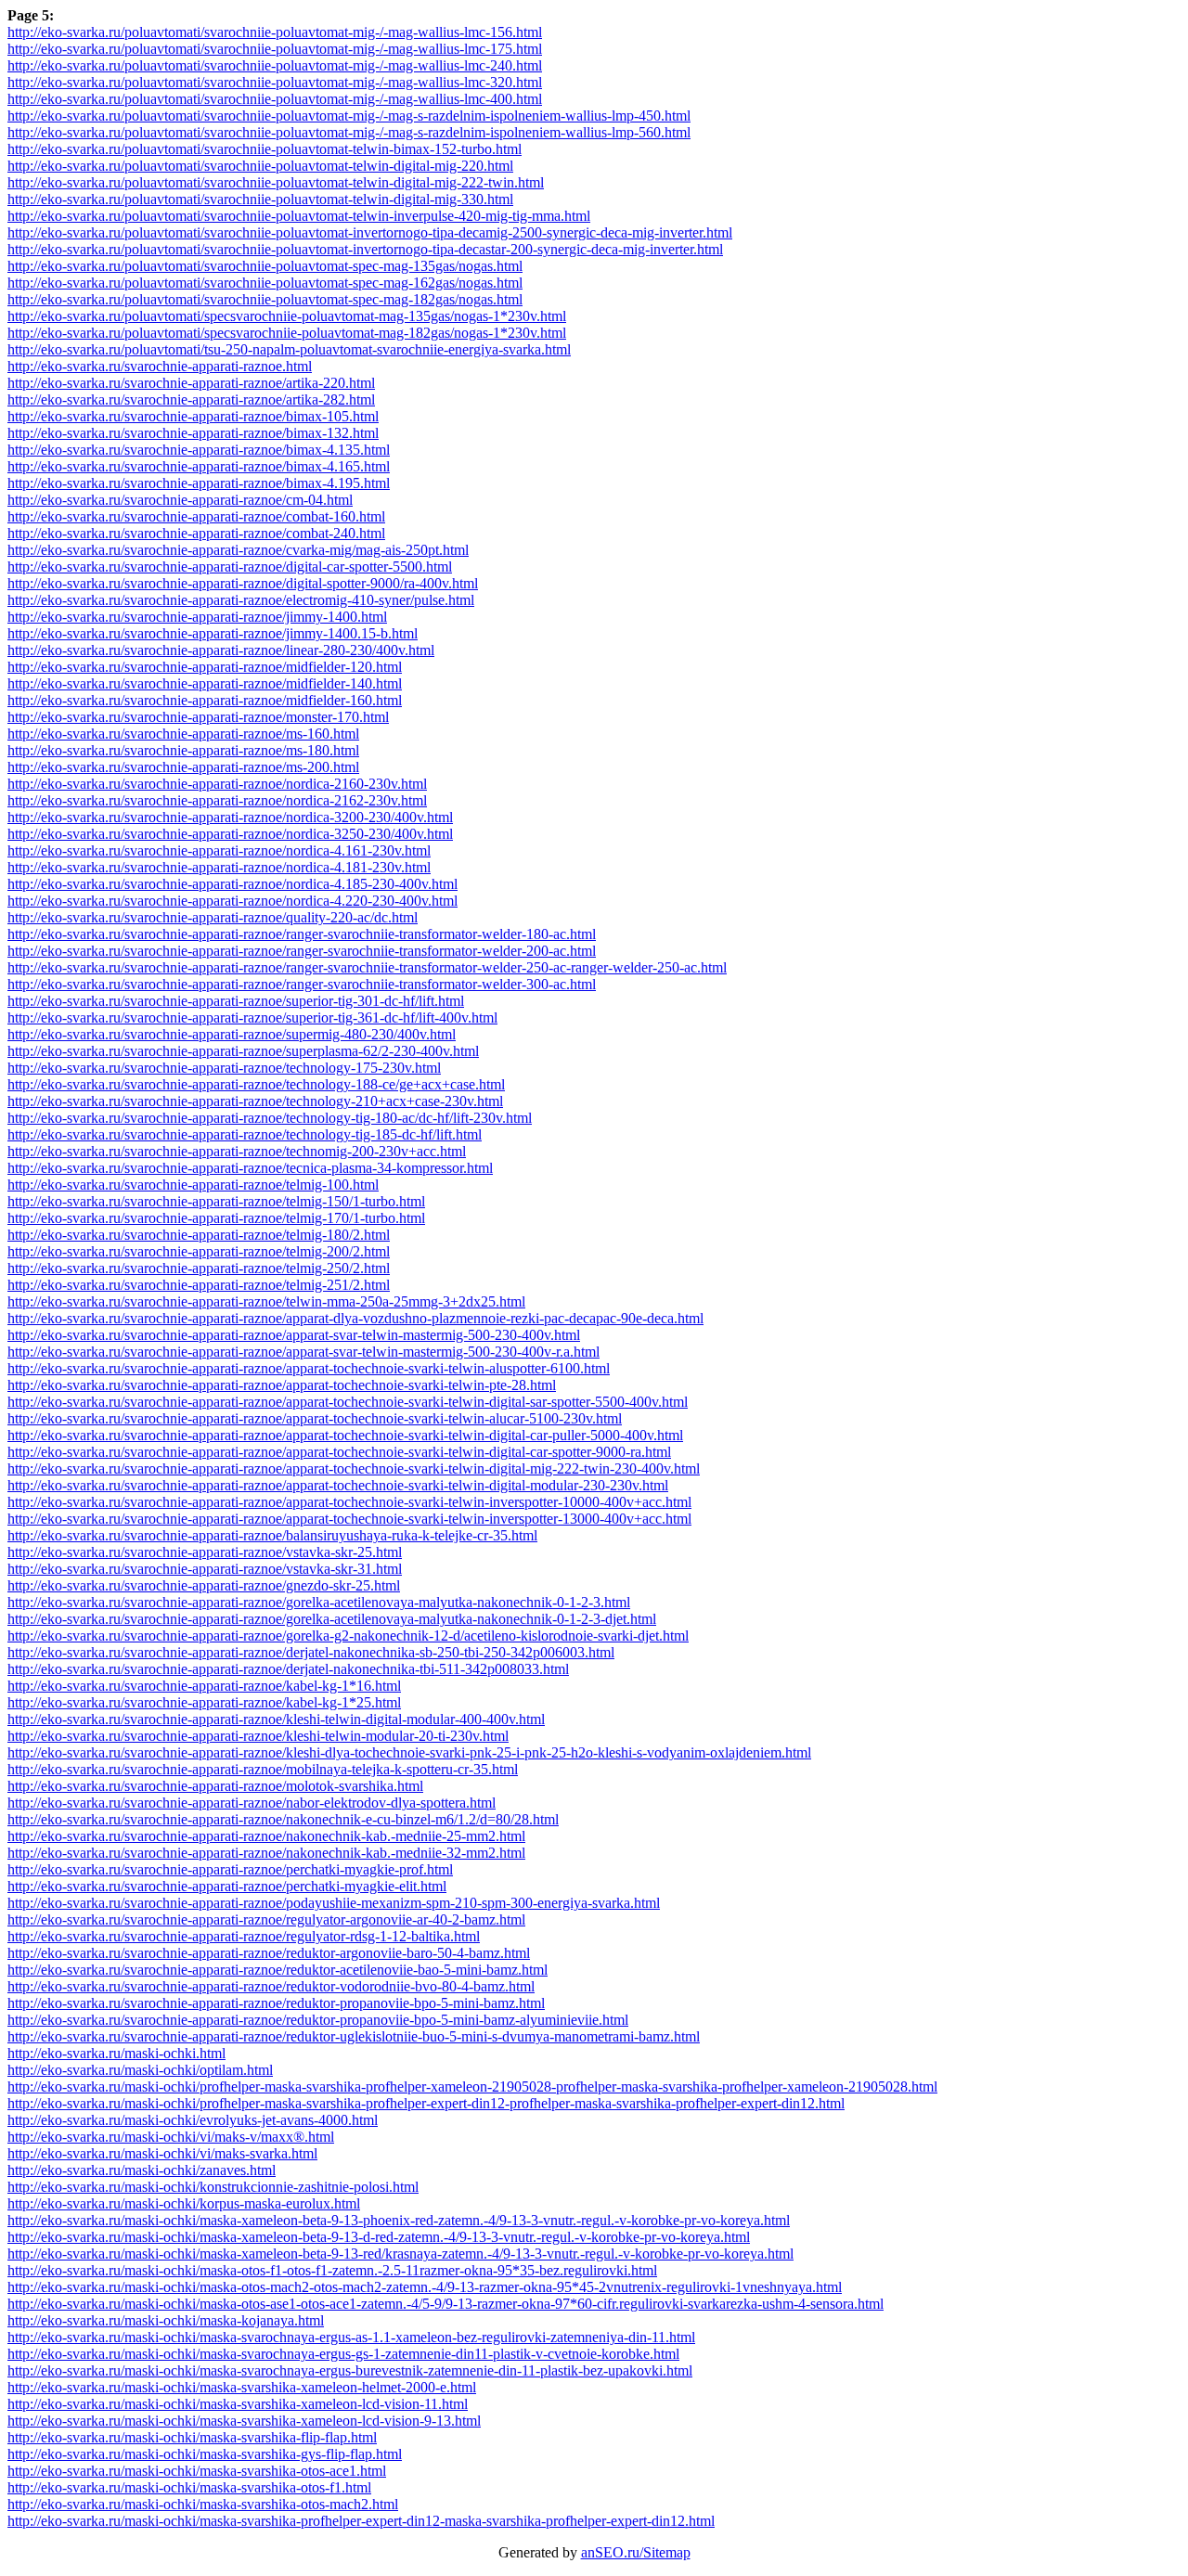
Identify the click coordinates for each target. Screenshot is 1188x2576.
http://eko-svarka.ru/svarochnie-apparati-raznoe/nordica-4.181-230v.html (219, 867)
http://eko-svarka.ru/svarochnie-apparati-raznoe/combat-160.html (196, 516)
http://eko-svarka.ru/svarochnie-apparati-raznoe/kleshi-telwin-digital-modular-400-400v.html (276, 1719)
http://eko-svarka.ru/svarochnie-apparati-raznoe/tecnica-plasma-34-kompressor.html (250, 1168)
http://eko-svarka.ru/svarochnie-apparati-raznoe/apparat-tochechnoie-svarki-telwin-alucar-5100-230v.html (315, 1418)
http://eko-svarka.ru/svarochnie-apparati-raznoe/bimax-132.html (193, 433)
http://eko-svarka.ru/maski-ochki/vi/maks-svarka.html (162, 2153)
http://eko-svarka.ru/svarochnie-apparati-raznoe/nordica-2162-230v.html (217, 800)
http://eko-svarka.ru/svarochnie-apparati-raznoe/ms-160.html (183, 734)
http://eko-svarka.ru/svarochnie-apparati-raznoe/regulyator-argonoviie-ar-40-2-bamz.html (266, 1919)
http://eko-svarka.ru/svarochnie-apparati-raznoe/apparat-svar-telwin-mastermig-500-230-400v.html (294, 1335)
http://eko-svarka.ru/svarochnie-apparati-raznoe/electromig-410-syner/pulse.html (241, 600)
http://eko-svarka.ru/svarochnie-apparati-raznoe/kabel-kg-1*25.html (204, 1702)
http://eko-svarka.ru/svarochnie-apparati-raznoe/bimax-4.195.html (199, 483)
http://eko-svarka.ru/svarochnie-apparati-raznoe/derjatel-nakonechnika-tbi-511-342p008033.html (288, 1669)
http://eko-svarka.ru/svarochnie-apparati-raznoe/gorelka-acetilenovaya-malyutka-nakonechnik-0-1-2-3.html (319, 1602)
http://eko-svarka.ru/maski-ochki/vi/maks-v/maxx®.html (171, 2137)
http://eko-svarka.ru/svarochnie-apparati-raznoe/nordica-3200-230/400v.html (230, 817)
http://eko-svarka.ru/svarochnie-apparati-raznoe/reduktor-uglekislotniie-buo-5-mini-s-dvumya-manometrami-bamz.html (354, 2036)
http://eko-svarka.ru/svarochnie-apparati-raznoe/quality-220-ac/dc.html (213, 917)
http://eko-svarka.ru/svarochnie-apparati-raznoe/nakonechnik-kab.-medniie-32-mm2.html (266, 1853)
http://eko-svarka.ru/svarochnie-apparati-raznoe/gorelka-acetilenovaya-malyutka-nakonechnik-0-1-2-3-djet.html (332, 1619)
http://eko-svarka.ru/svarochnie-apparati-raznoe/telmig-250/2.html (199, 1268)
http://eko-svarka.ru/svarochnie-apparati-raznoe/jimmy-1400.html (197, 617)
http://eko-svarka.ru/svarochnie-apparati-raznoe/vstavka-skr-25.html (205, 1552)
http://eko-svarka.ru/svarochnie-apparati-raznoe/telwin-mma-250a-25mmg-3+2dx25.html (266, 1301)
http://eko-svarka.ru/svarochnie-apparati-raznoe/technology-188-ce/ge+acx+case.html (256, 1084)
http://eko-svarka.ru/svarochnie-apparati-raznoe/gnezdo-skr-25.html (204, 1585)
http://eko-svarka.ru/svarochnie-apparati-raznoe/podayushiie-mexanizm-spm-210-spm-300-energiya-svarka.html (334, 1903)
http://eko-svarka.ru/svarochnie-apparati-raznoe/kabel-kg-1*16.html (204, 1686)
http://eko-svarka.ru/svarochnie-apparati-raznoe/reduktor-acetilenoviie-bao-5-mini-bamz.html (278, 1970)
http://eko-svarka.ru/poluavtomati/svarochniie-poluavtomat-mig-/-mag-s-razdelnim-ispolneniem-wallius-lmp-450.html (349, 116)
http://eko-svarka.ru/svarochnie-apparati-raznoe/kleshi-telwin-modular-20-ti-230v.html (258, 1736)
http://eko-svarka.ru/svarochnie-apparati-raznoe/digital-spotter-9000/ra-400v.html (243, 583)
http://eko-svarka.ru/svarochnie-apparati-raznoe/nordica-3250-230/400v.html (230, 834)
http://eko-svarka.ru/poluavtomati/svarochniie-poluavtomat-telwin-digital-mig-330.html (260, 199)
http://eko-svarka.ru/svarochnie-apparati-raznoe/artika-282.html (191, 399)
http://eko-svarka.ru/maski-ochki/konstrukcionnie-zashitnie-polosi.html (213, 2187)
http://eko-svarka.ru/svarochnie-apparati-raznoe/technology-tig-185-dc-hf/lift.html (245, 1134)
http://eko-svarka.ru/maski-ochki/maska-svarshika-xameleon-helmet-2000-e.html (242, 2387)
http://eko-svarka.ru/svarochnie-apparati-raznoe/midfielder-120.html (205, 667)
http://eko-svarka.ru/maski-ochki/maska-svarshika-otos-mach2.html (203, 2504)
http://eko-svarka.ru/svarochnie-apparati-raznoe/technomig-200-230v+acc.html (237, 1151)
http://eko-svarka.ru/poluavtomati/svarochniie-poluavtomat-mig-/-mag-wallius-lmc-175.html (275, 49)
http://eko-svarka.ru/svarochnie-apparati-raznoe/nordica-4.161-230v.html (219, 850)
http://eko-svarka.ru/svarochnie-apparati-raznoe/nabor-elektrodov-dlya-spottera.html (252, 1803)
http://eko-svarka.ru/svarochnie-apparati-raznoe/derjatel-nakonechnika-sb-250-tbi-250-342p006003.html (311, 1652)
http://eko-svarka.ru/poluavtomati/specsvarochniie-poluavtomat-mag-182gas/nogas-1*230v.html (287, 333)
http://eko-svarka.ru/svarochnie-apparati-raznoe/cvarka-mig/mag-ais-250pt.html (238, 550)
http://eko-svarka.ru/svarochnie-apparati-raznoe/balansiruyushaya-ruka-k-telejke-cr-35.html (272, 1535)
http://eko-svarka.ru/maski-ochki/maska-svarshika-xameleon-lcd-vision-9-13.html (244, 2421)
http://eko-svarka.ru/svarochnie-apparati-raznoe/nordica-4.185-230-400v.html (232, 884)
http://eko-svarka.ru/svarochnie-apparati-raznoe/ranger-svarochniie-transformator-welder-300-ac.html (302, 984)
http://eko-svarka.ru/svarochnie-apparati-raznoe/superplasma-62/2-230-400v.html (243, 1051)
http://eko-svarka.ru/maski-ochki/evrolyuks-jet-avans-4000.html (193, 2120)
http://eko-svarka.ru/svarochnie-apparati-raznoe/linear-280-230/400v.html (221, 650)
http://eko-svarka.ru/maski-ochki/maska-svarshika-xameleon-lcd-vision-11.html (238, 2404)
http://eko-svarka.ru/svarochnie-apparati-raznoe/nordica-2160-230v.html (217, 784)
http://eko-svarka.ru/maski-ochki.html (116, 2053)
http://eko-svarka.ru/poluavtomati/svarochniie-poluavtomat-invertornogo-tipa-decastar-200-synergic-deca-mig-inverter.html (365, 249)
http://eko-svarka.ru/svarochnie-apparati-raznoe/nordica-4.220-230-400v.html (232, 901)
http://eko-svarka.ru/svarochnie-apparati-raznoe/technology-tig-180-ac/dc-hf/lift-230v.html (270, 1118)
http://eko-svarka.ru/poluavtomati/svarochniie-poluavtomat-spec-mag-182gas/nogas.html (265, 299)
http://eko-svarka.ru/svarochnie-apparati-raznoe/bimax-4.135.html (199, 450)
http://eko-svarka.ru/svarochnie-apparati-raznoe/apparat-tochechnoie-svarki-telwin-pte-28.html (282, 1385)
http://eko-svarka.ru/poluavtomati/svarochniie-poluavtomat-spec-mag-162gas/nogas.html (265, 283)
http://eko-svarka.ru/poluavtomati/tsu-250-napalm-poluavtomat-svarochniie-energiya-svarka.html (289, 349)
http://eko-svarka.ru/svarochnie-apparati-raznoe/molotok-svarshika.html (215, 1786)
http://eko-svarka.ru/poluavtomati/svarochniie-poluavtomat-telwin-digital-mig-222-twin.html (276, 182)
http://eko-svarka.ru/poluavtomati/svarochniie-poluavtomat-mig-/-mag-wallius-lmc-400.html (275, 99)
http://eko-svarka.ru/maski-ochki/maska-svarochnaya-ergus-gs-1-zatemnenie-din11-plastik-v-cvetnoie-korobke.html (343, 2354)
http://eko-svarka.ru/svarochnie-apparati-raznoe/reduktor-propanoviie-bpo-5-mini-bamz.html (276, 2003)
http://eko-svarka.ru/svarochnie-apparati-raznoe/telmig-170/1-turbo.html (216, 1218)
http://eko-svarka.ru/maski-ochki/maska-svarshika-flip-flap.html (192, 2437)
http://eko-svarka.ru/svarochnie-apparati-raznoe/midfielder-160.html (205, 700)
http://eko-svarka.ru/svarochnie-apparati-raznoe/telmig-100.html (193, 1185)
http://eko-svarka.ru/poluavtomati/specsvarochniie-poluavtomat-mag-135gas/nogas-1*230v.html (287, 316)
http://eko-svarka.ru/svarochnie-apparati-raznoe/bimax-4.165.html (199, 466)
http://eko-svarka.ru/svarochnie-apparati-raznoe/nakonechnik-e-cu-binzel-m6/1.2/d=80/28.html (283, 1819)
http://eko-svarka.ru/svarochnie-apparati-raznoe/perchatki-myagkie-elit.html (227, 1886)
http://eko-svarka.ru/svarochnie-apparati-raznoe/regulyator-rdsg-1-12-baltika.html (244, 1936)
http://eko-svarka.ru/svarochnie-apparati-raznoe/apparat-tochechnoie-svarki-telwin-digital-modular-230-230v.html (338, 1485)
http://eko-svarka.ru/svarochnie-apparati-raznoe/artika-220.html (191, 383)
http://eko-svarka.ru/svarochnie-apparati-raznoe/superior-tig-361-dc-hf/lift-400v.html (252, 1018)
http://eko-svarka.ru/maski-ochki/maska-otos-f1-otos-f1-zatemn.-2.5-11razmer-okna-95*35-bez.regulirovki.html (332, 2270)
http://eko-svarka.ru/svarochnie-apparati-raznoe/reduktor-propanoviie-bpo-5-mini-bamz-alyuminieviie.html (318, 2020)
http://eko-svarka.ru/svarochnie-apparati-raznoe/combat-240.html (196, 533)
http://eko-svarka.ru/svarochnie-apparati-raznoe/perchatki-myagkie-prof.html (230, 1869)
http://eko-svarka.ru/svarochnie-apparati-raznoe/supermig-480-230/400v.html (232, 1034)
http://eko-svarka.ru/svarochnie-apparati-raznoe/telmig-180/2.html (199, 1235)
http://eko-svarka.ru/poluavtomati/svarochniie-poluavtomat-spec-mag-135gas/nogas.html (265, 266)
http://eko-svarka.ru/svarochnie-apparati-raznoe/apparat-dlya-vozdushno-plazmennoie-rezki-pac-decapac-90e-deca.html (355, 1318)
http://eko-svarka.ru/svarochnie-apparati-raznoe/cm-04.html (180, 500)
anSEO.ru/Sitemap (636, 2552)
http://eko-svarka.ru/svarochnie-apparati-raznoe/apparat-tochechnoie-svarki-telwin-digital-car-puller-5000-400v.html (345, 1435)
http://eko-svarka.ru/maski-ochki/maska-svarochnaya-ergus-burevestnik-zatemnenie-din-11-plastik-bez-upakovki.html (350, 2370)
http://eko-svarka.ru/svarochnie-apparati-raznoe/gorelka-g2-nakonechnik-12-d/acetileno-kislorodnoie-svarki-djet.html (348, 1636)
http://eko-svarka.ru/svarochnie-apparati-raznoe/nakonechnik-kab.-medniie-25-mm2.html (266, 1836)
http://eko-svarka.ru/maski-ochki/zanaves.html (142, 2170)
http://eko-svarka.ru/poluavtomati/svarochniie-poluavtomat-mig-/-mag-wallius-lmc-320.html (275, 82)
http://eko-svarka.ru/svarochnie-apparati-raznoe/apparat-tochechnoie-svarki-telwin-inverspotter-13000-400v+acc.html (349, 1519)
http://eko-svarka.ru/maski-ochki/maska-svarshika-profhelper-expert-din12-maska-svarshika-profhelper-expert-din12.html (361, 2521)
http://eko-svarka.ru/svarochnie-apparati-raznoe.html (160, 366)
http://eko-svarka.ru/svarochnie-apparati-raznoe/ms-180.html (183, 750)
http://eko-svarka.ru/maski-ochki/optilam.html (140, 2070)
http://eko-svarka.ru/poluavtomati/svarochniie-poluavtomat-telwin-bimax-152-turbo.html (265, 149)
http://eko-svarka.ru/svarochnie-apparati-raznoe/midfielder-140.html (205, 683)
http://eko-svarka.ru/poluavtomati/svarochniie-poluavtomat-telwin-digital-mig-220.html (260, 166)
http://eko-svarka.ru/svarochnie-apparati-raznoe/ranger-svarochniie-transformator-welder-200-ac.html (302, 951)
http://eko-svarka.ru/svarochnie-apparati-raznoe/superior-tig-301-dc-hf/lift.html (236, 1001)
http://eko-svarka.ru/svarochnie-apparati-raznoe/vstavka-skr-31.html (205, 1569)
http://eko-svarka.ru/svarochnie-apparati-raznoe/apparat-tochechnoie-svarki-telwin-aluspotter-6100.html (309, 1368)
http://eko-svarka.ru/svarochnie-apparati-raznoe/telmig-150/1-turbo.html (216, 1201)
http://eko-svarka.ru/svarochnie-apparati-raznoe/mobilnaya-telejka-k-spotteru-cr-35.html (263, 1769)
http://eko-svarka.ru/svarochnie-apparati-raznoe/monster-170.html (198, 717)
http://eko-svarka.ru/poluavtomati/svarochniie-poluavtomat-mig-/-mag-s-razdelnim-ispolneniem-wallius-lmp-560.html (349, 132)
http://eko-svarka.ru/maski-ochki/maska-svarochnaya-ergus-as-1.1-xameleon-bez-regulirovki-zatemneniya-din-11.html (351, 2337)
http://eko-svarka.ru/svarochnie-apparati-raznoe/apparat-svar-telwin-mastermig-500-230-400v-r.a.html (303, 1352)
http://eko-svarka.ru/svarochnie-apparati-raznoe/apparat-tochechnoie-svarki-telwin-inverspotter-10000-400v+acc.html (349, 1502)
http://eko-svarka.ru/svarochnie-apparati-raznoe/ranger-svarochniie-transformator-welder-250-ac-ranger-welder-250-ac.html (367, 967)
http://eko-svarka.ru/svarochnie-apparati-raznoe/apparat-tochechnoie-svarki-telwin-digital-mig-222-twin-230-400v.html (354, 1468)
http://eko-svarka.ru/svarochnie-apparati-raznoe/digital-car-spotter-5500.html (230, 567)
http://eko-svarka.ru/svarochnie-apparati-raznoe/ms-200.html (183, 767)
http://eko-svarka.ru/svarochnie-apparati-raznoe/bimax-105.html (193, 416)
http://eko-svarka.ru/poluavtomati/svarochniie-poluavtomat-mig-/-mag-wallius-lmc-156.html (275, 32)
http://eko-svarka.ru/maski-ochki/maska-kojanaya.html (166, 2320)
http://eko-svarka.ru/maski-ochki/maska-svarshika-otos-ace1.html (197, 2471)
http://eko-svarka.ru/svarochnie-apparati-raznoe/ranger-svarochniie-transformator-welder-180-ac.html (302, 934)
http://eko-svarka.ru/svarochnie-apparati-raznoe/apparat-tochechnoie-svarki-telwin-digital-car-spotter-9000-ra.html (339, 1452)
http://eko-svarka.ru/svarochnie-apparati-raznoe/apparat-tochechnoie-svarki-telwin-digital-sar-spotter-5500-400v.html (348, 1402)
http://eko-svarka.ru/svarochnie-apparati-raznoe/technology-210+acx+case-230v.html (255, 1101)
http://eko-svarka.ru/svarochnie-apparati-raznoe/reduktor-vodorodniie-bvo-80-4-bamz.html (271, 1986)
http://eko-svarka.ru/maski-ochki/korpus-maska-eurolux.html (184, 2203)
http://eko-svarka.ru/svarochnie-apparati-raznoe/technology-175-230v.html (224, 1068)
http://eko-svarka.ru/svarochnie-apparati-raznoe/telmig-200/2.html (199, 1251)
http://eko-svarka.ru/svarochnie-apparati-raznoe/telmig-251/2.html (199, 1285)
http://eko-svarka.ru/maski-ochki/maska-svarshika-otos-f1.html (189, 2487)
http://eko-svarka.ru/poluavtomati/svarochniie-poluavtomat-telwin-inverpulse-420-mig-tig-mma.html (299, 216)
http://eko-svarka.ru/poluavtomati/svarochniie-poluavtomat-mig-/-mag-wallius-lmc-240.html (275, 65)
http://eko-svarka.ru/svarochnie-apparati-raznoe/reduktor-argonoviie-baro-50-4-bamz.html (269, 1953)
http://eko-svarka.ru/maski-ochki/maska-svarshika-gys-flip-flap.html (205, 2454)
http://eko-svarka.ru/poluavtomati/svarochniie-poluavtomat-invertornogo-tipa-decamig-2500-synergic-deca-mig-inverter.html (370, 232)
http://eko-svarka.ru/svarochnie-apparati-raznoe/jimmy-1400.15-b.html (213, 633)
